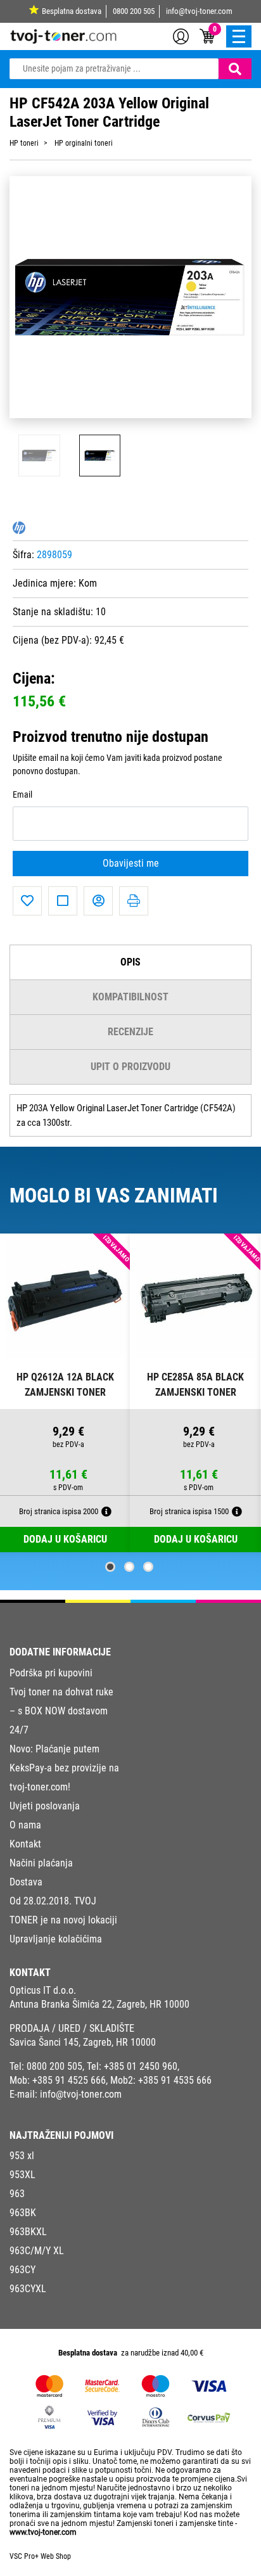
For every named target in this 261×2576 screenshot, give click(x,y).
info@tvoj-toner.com (199, 11)
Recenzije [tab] (130, 1032)
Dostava (26, 1882)
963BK (23, 2213)
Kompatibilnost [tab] (130, 997)
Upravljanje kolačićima (56, 1939)
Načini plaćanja (41, 1863)
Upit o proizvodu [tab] (130, 1067)
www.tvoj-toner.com (43, 2532)
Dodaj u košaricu (196, 1539)
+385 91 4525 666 (69, 2080)
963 (17, 2194)
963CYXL (28, 2289)
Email (22, 795)
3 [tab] (148, 1567)
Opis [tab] (130, 962)
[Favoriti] (27, 901)
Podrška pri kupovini (51, 1673)
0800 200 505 (134, 11)
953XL (22, 2175)
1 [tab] (110, 1567)
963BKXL (28, 2232)
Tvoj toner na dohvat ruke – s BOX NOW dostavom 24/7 (61, 1711)
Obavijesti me (131, 863)
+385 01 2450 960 (141, 2066)
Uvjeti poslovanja (45, 1806)
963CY (22, 2270)
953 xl (22, 2156)
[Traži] (235, 69)
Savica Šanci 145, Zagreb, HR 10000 (83, 2042)
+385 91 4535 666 (175, 2080)
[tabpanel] (65, 1393)
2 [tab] (129, 1567)
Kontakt (25, 1844)
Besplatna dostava (72, 11)
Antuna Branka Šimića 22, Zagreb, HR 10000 (99, 2004)
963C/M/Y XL (37, 2251)
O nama (25, 1825)
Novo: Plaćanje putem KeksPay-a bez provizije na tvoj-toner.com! (64, 1768)
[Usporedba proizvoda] (63, 901)
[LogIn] (181, 35)
